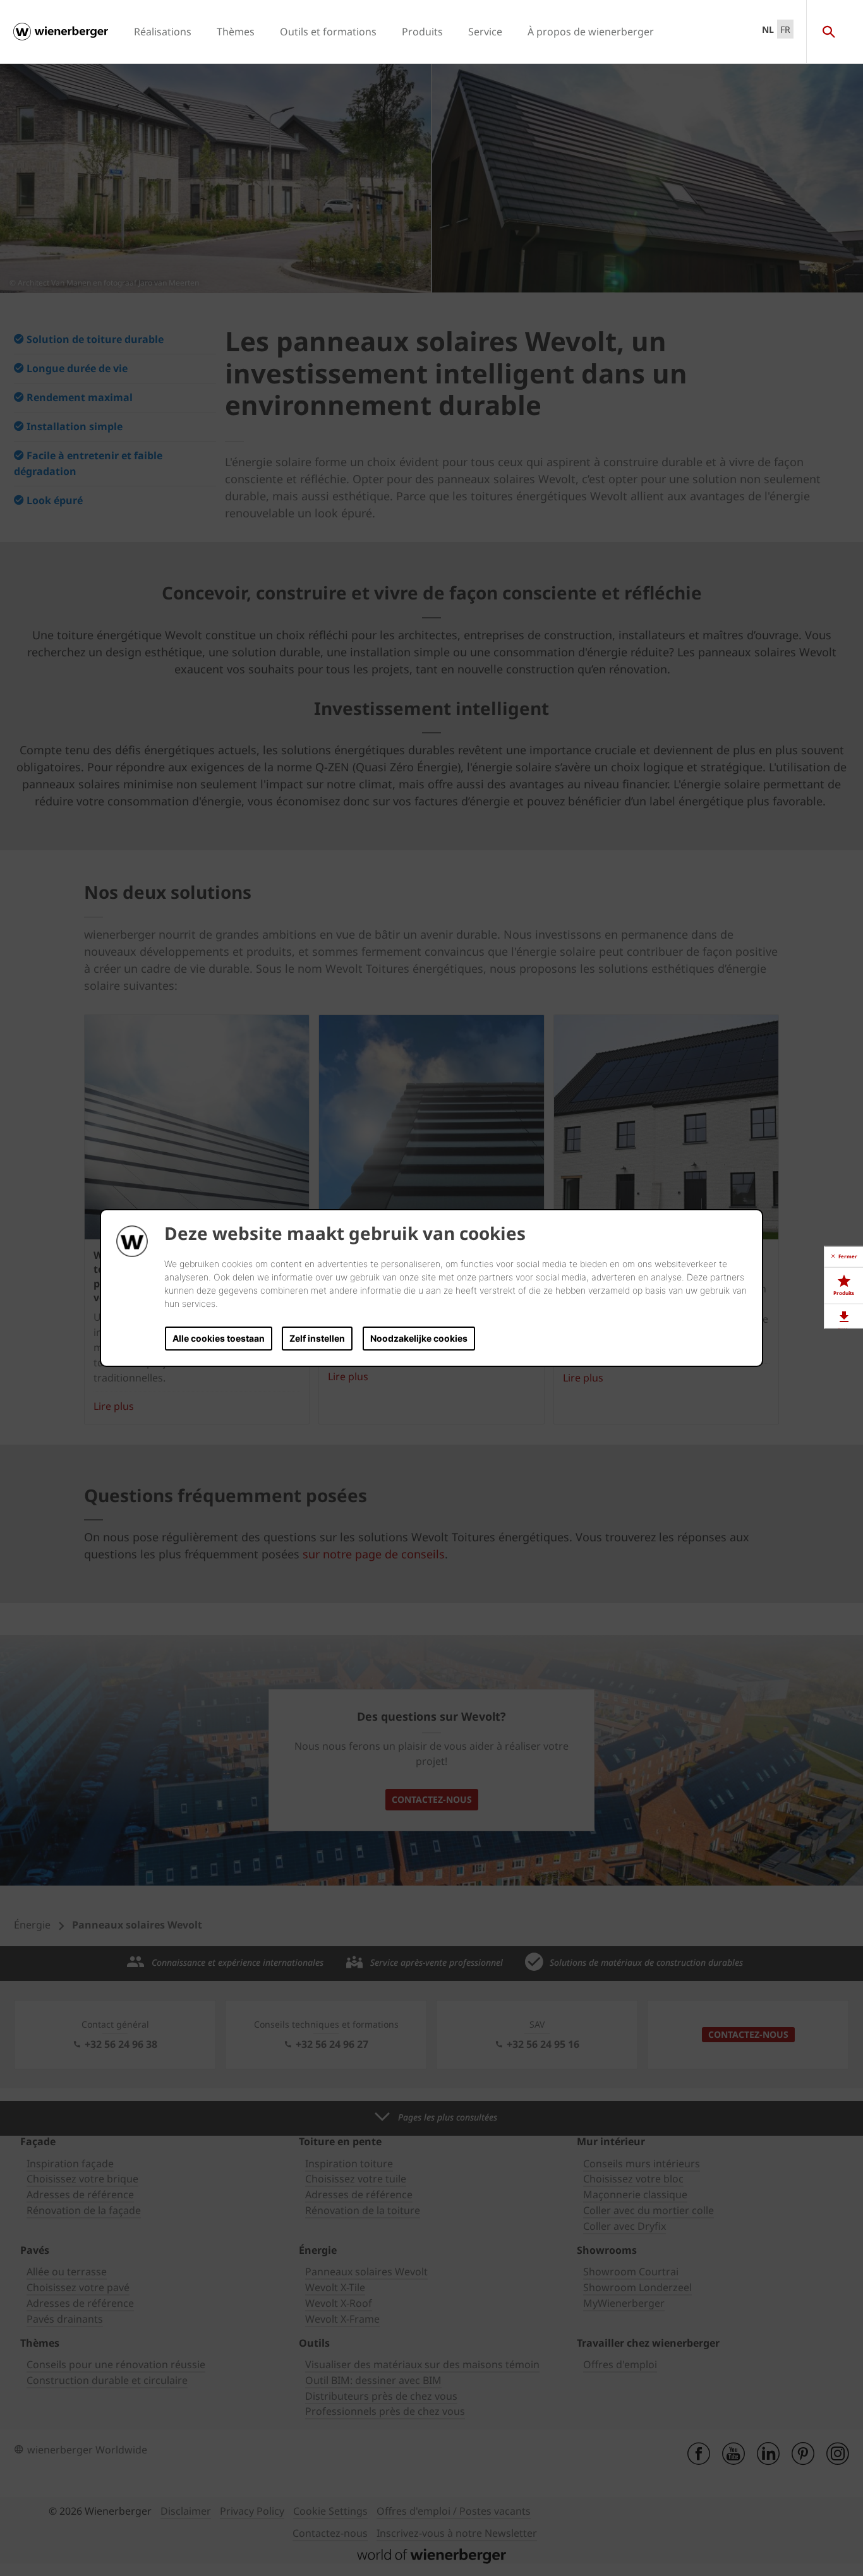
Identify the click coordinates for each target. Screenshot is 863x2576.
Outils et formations (328, 32)
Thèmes (236, 32)
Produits (422, 32)
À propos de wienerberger (591, 32)
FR (785, 29)
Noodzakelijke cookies (419, 1338)
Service (485, 32)
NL (768, 29)
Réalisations (163, 32)
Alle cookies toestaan (219, 1338)
